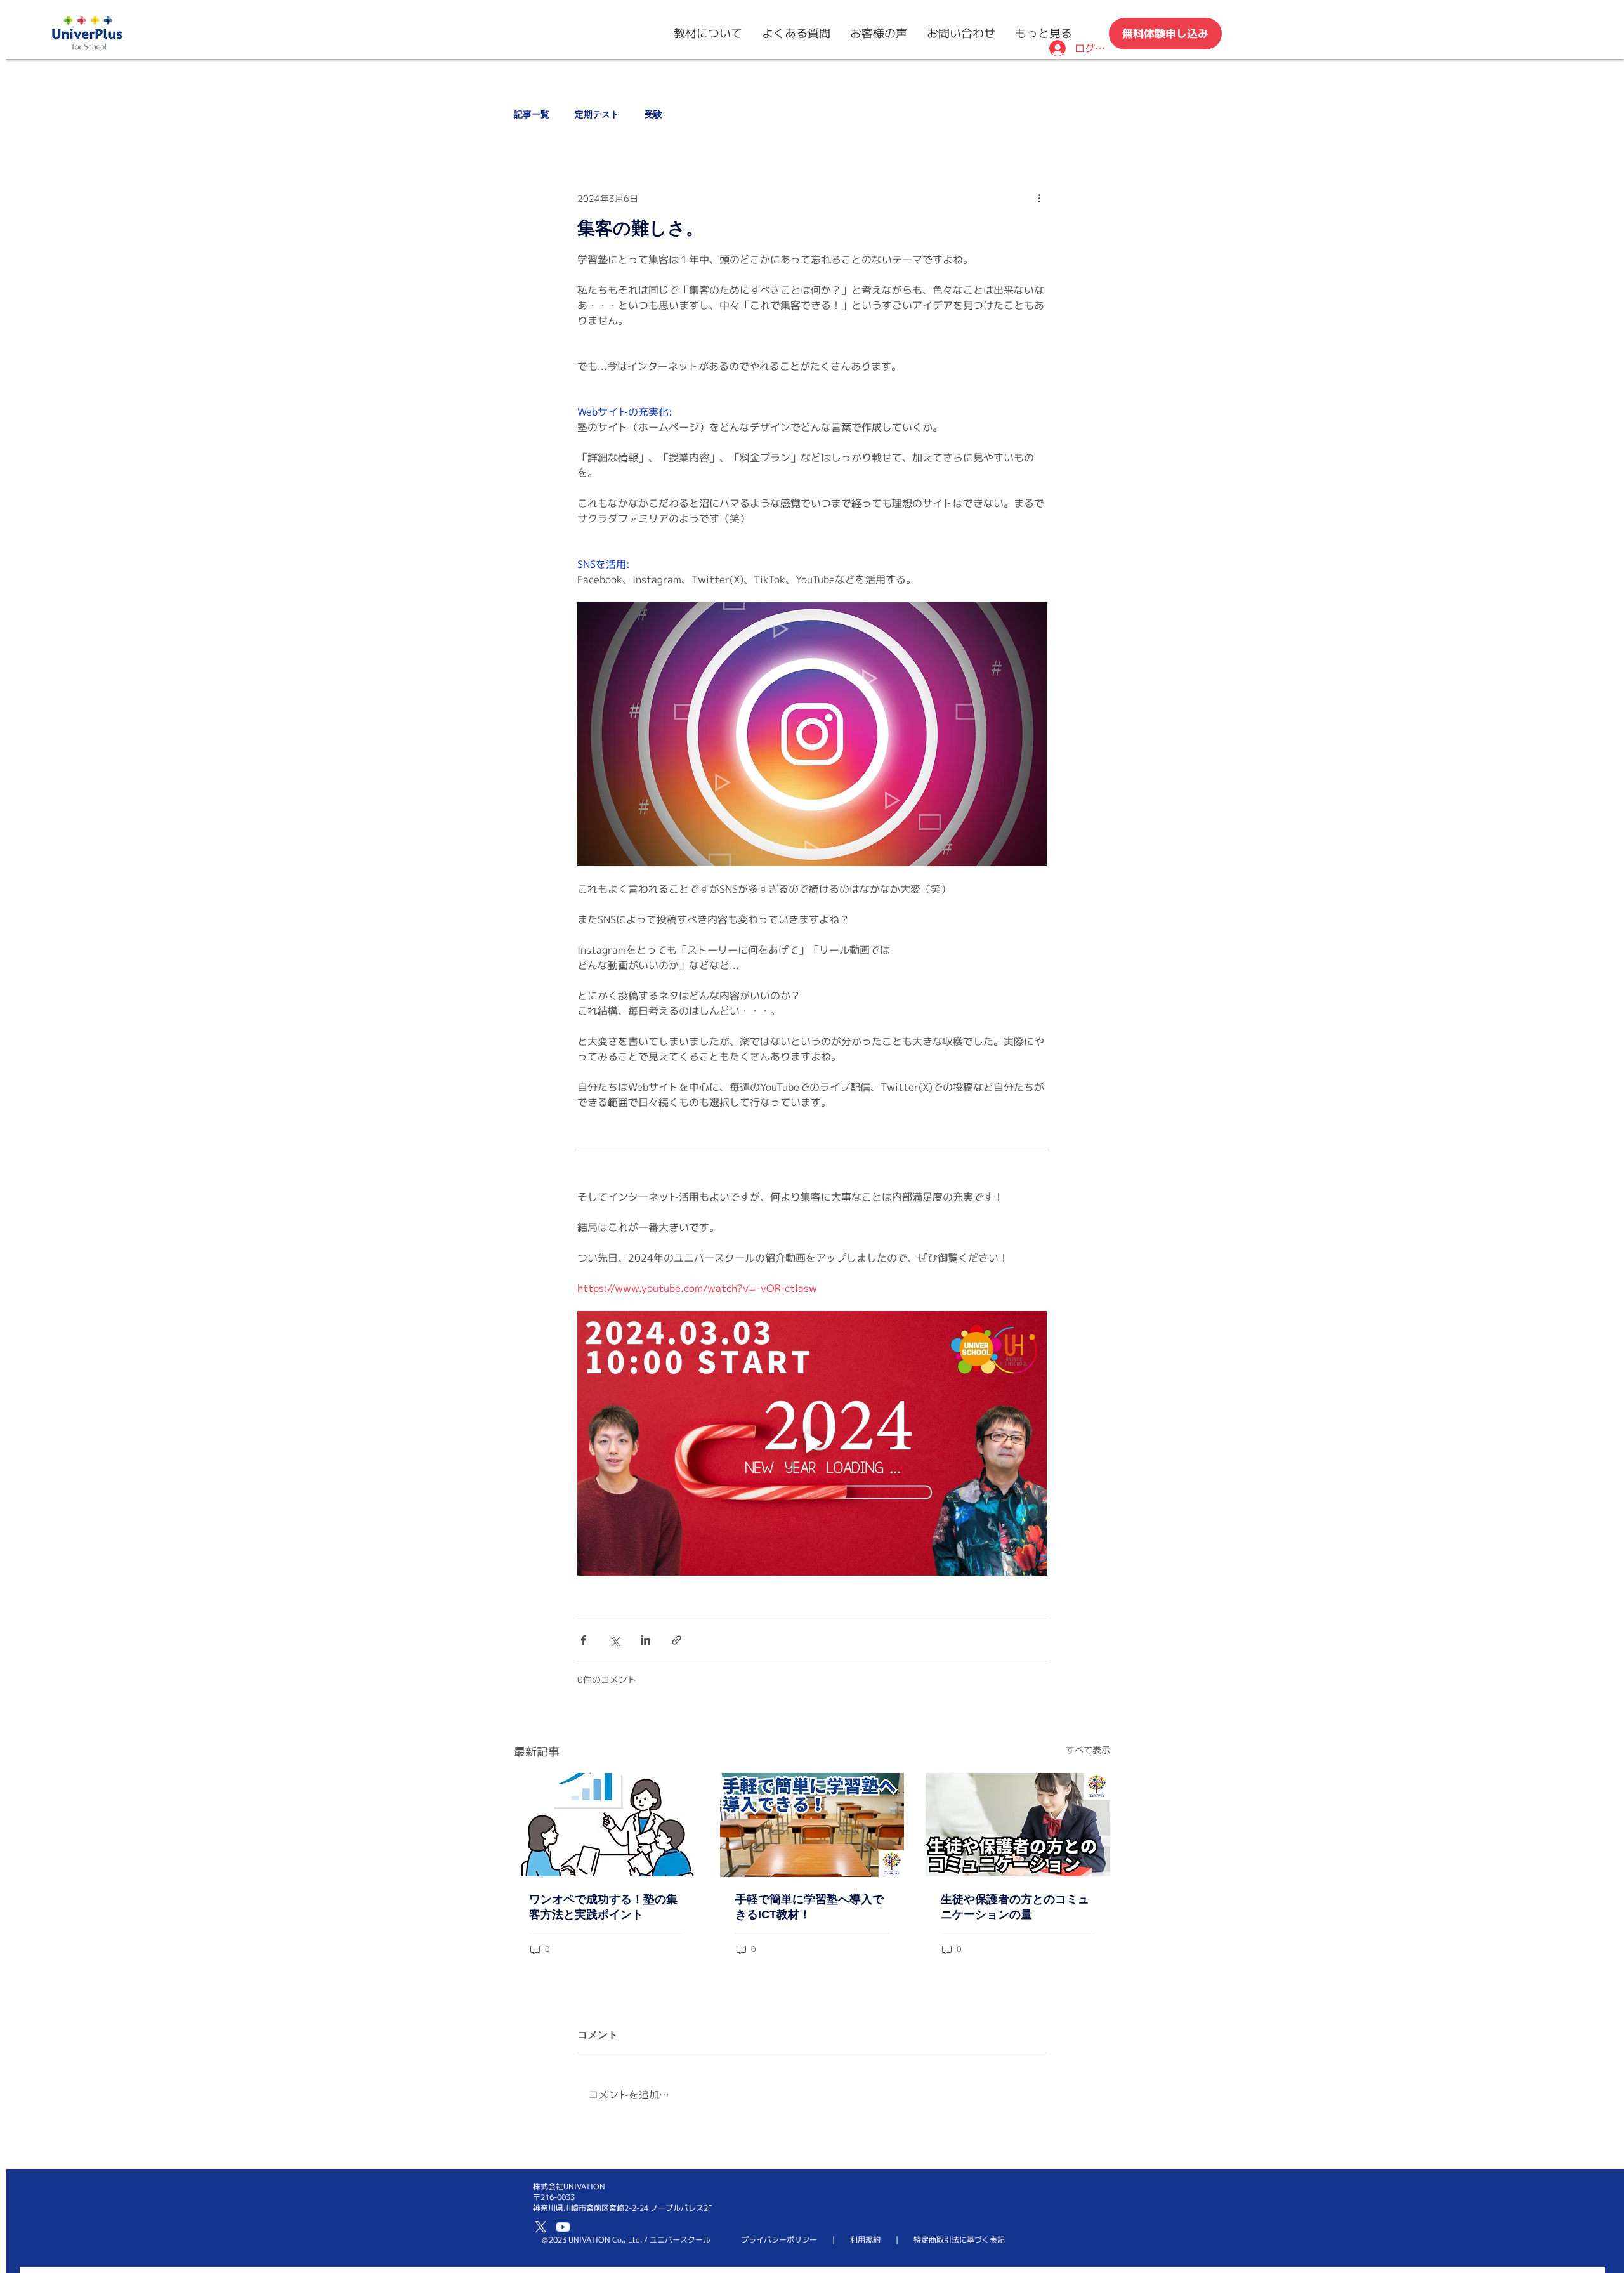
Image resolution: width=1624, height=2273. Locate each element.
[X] (541, 2227)
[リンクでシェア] (677, 1640)
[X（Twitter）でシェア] (614, 1640)
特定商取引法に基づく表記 (959, 2240)
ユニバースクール (680, 2240)
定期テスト (597, 114)
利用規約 (865, 2240)
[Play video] (812, 1443)
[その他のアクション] (1039, 198)
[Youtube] (563, 2227)
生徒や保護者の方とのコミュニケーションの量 (1015, 1907)
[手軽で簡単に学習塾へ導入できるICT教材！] (812, 1825)
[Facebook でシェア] (583, 1640)
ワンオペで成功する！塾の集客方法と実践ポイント (603, 1907)
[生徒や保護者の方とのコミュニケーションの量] (1018, 1825)
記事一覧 (532, 114)
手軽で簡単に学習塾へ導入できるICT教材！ (809, 1907)
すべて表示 (1088, 1750)
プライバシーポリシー (779, 2240)
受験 (653, 114)
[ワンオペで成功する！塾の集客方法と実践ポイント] (606, 1825)
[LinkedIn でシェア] (645, 1640)
